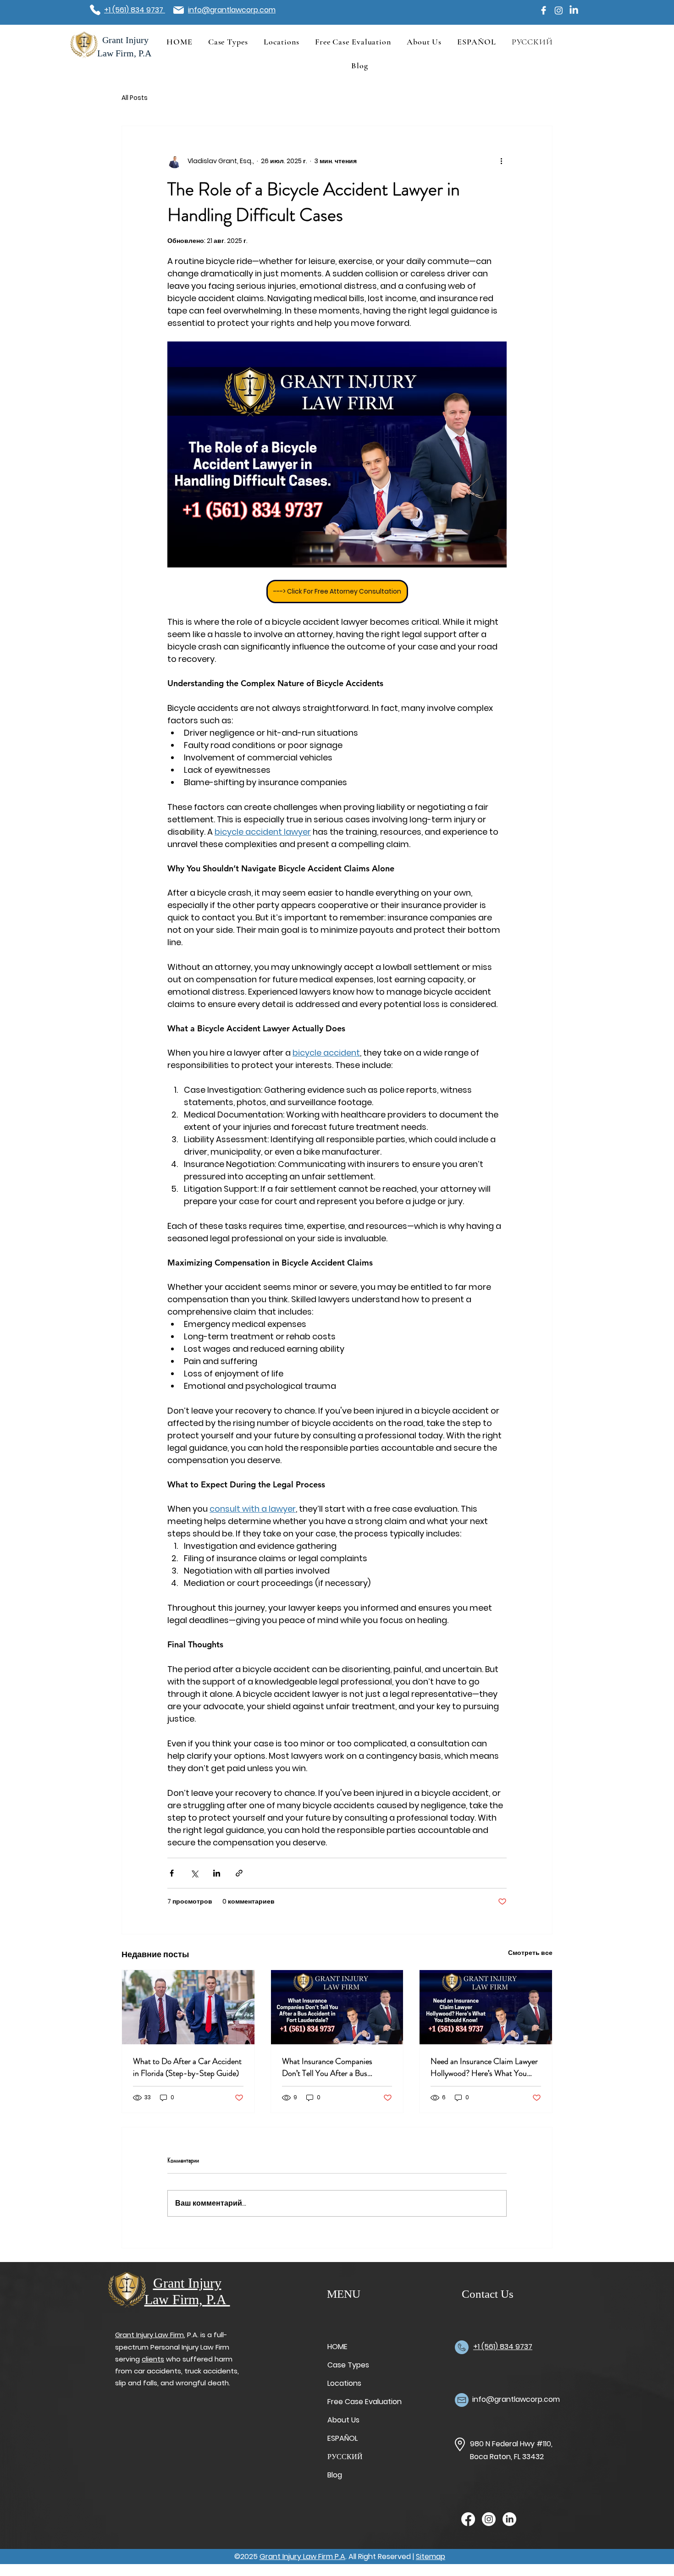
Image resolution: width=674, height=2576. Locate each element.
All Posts (135, 98)
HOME (337, 2347)
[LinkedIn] (574, 10)
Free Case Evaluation (360, 2402)
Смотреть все (530, 1953)
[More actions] (501, 161)
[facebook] (544, 10)
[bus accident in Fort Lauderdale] (337, 2007)
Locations (344, 2383)
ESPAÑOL (343, 2438)
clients (153, 2359)
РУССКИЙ (345, 2457)
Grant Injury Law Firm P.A (302, 2557)
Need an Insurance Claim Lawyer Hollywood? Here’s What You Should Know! (484, 2067)
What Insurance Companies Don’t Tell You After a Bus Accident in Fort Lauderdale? (329, 2067)
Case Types (348, 2365)
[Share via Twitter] (194, 1873)
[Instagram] (559, 10)
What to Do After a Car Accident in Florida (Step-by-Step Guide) (187, 2067)
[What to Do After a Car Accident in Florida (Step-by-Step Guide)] (188, 2007)
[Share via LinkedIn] (217, 1873)
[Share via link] (239, 1873)
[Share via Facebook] (172, 1873)
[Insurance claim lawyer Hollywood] (486, 2007)
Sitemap (431, 2557)
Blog (335, 2475)
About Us (343, 2420)
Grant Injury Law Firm (149, 2335)
